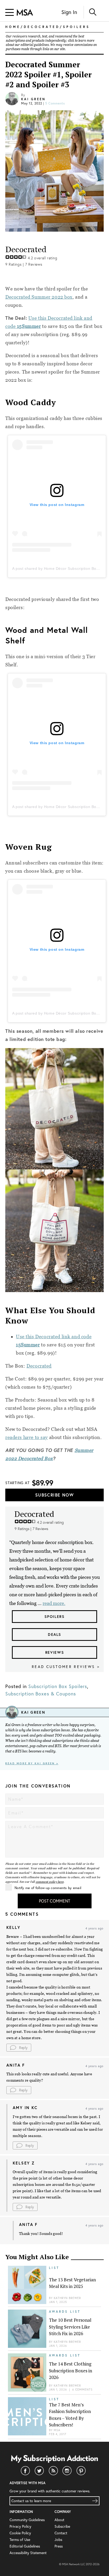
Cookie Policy (20, 2533)
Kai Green (33, 99)
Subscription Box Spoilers (58, 1686)
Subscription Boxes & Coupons (41, 1694)
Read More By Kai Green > (32, 1763)
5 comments (55, 103)
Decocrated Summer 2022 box (39, 297)
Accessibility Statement (28, 2553)
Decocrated (39, 1366)
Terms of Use (20, 2539)
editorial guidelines (35, 45)
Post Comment (54, 1901)
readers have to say (27, 1437)
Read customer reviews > (66, 1667)
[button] (19, 2048)
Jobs (58, 2539)
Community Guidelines (27, 2520)
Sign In (69, 12)
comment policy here (50, 1882)
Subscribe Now (54, 1495)
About (59, 2520)
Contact (61, 2533)
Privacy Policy (20, 2526)
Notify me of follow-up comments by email (48, 1888)
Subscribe (62, 2526)
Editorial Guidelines (25, 2546)
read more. (54, 1603)
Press (59, 2546)
